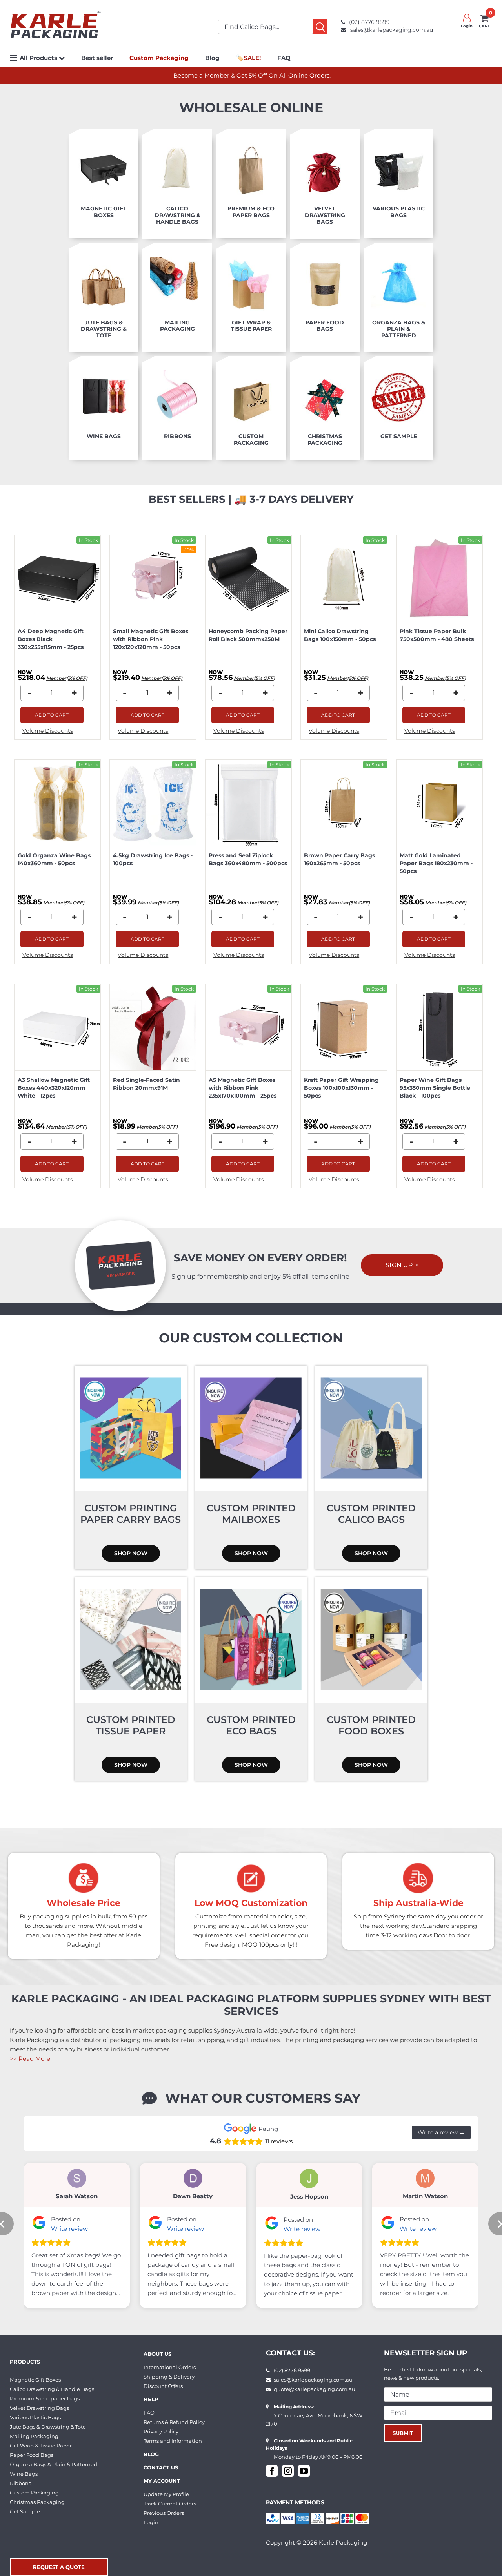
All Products (39, 58)
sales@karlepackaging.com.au (392, 30)
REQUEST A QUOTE (59, 2567)
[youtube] (304, 2471)
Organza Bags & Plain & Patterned (54, 2464)
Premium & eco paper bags (45, 2398)
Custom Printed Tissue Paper (131, 1725)
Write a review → (441, 2132)
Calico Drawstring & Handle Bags (52, 2389)
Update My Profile (166, 2494)
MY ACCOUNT (162, 2481)
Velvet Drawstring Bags (39, 2408)
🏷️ (248, 58)
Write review (69, 2229)
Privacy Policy (161, 2431)
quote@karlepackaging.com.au (315, 2389)
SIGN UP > (402, 1265)
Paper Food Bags (32, 2455)
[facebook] (272, 2471)
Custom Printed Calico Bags (371, 1514)
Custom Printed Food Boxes (371, 1725)
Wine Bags (24, 2474)
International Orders (170, 2367)
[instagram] (288, 2471)
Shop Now (131, 1553)
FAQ (284, 58)
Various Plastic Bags (35, 2417)
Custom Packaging (34, 2493)
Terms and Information (173, 2441)
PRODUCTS (25, 2362)
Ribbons (20, 2483)
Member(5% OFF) (67, 678)
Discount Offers (163, 2386)
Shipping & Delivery (169, 2377)
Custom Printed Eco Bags (251, 1725)
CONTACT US (161, 2467)
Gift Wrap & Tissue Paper (41, 2446)
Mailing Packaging (34, 2436)
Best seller (97, 58)
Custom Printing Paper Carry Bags (131, 1514)
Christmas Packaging (37, 2502)
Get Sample (25, 2511)
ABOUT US (157, 2354)
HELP (151, 2399)
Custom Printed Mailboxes (251, 1514)
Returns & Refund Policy (174, 2422)
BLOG (151, 2454)
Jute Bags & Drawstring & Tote (48, 2427)
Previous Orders (164, 2513)
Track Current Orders (170, 2504)
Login (151, 2522)
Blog (212, 58)
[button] (62, 58)
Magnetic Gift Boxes (35, 2380)
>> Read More (30, 2059)
